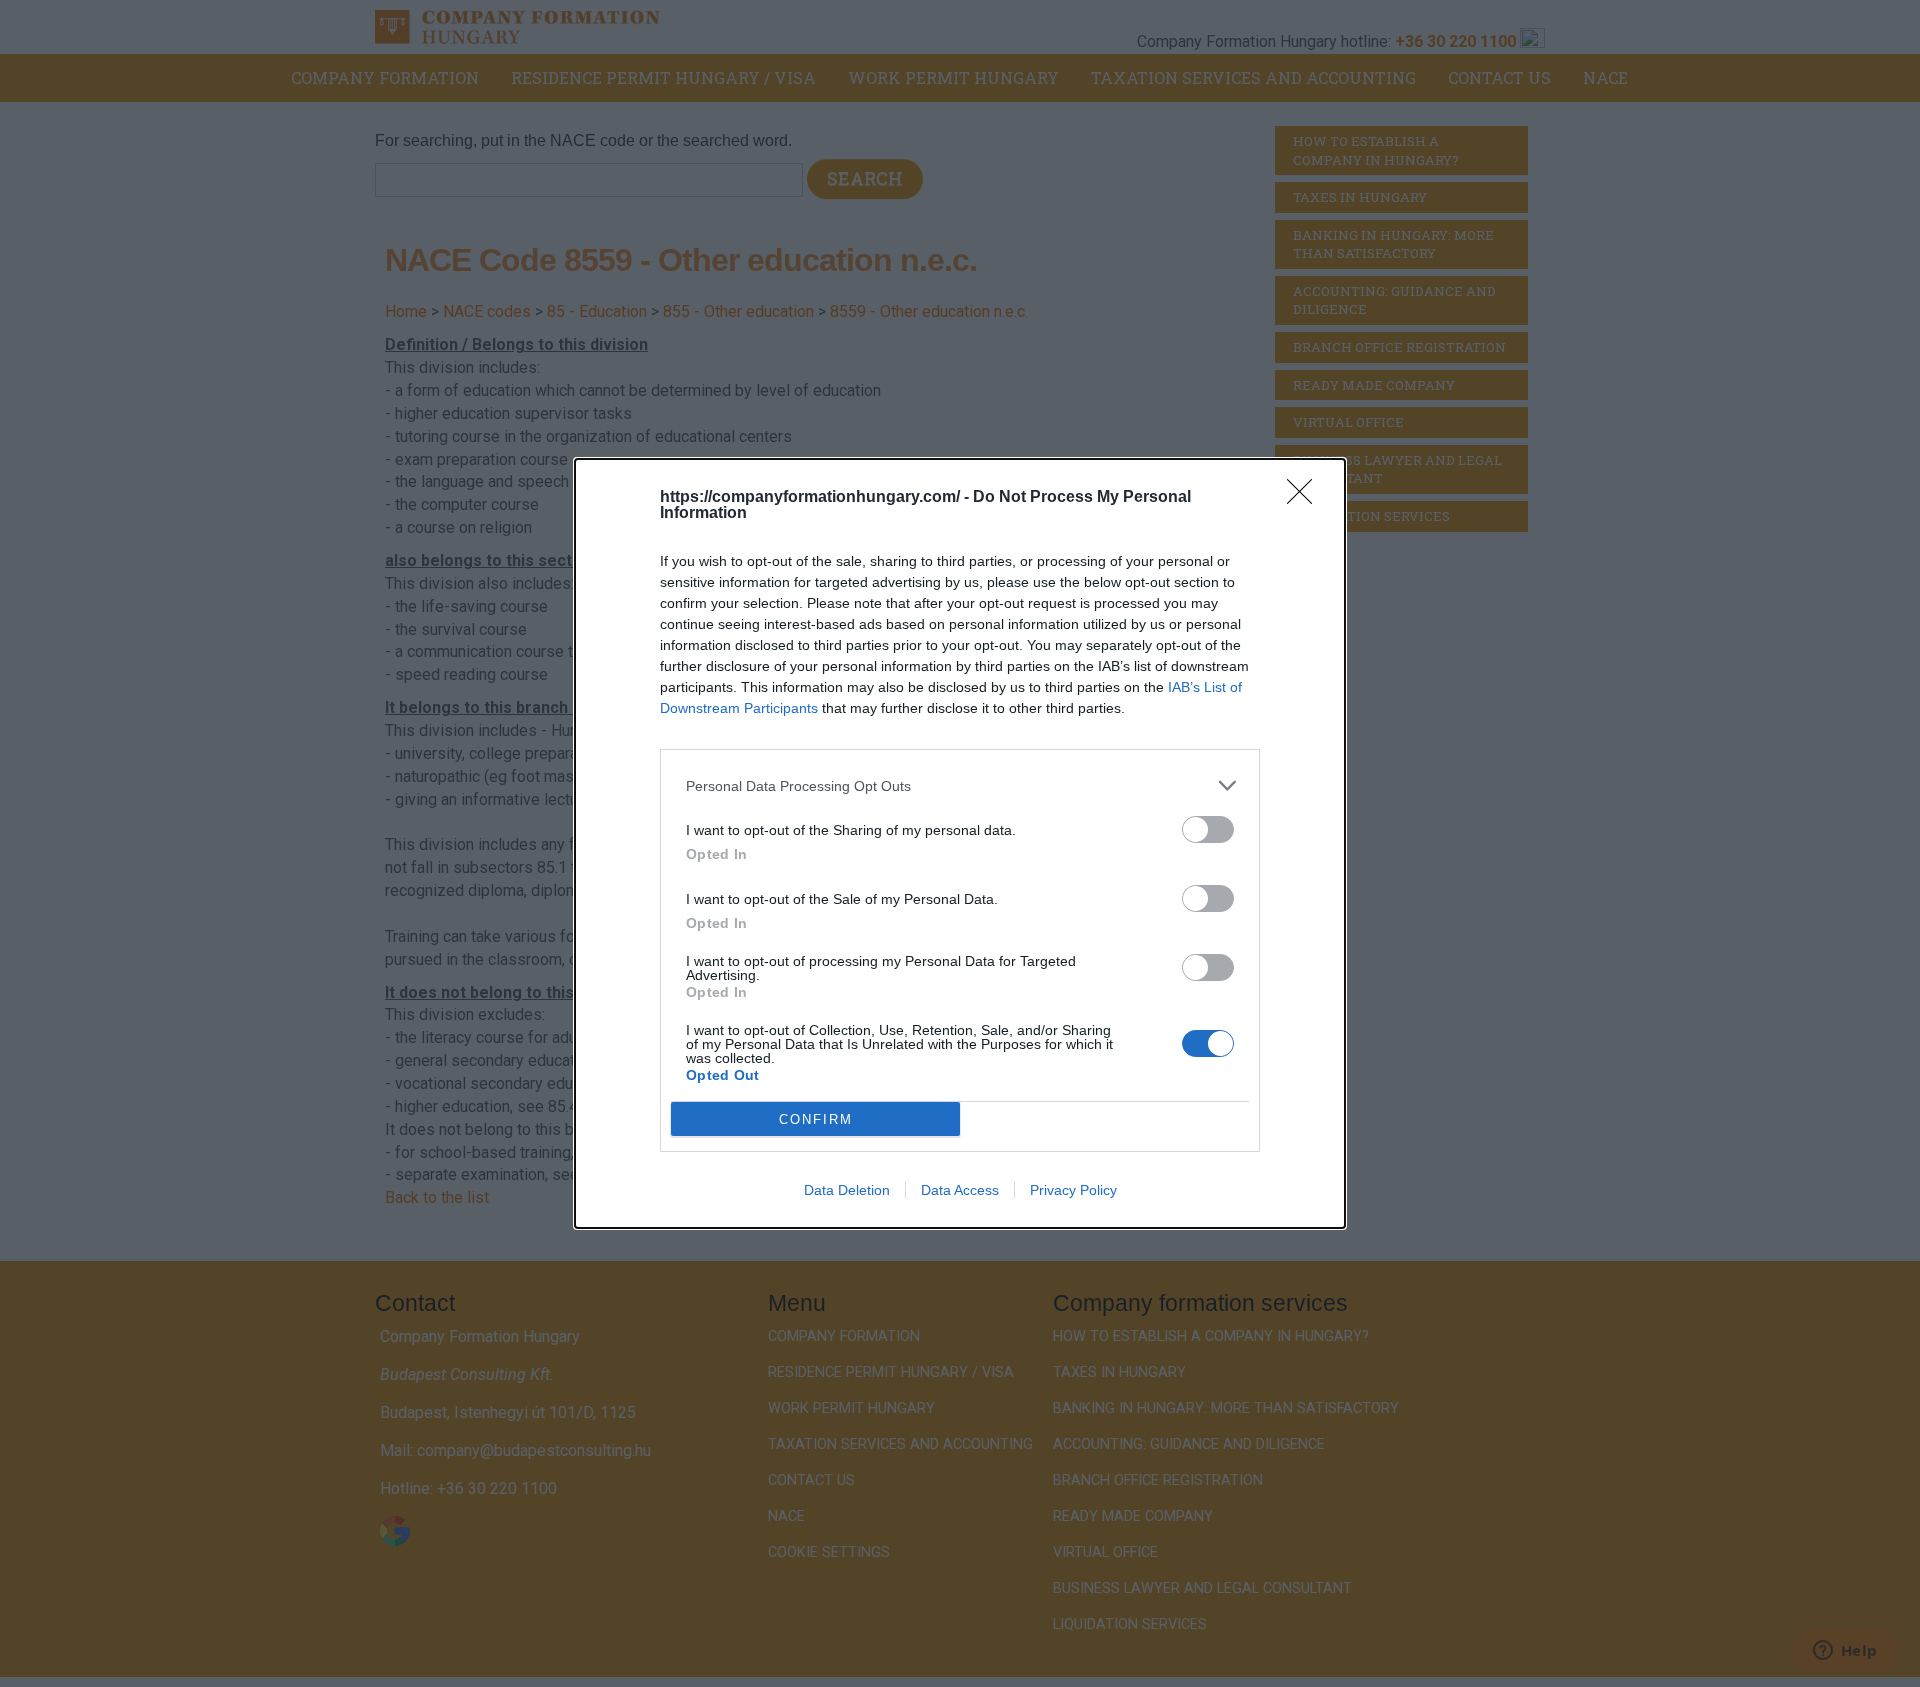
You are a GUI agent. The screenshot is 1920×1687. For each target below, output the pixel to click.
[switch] (1208, 829)
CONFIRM (816, 1119)
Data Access (960, 1190)
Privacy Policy (1073, 1190)
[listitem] (960, 785)
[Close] (1306, 498)
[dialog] (960, 843)
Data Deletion (847, 1190)
